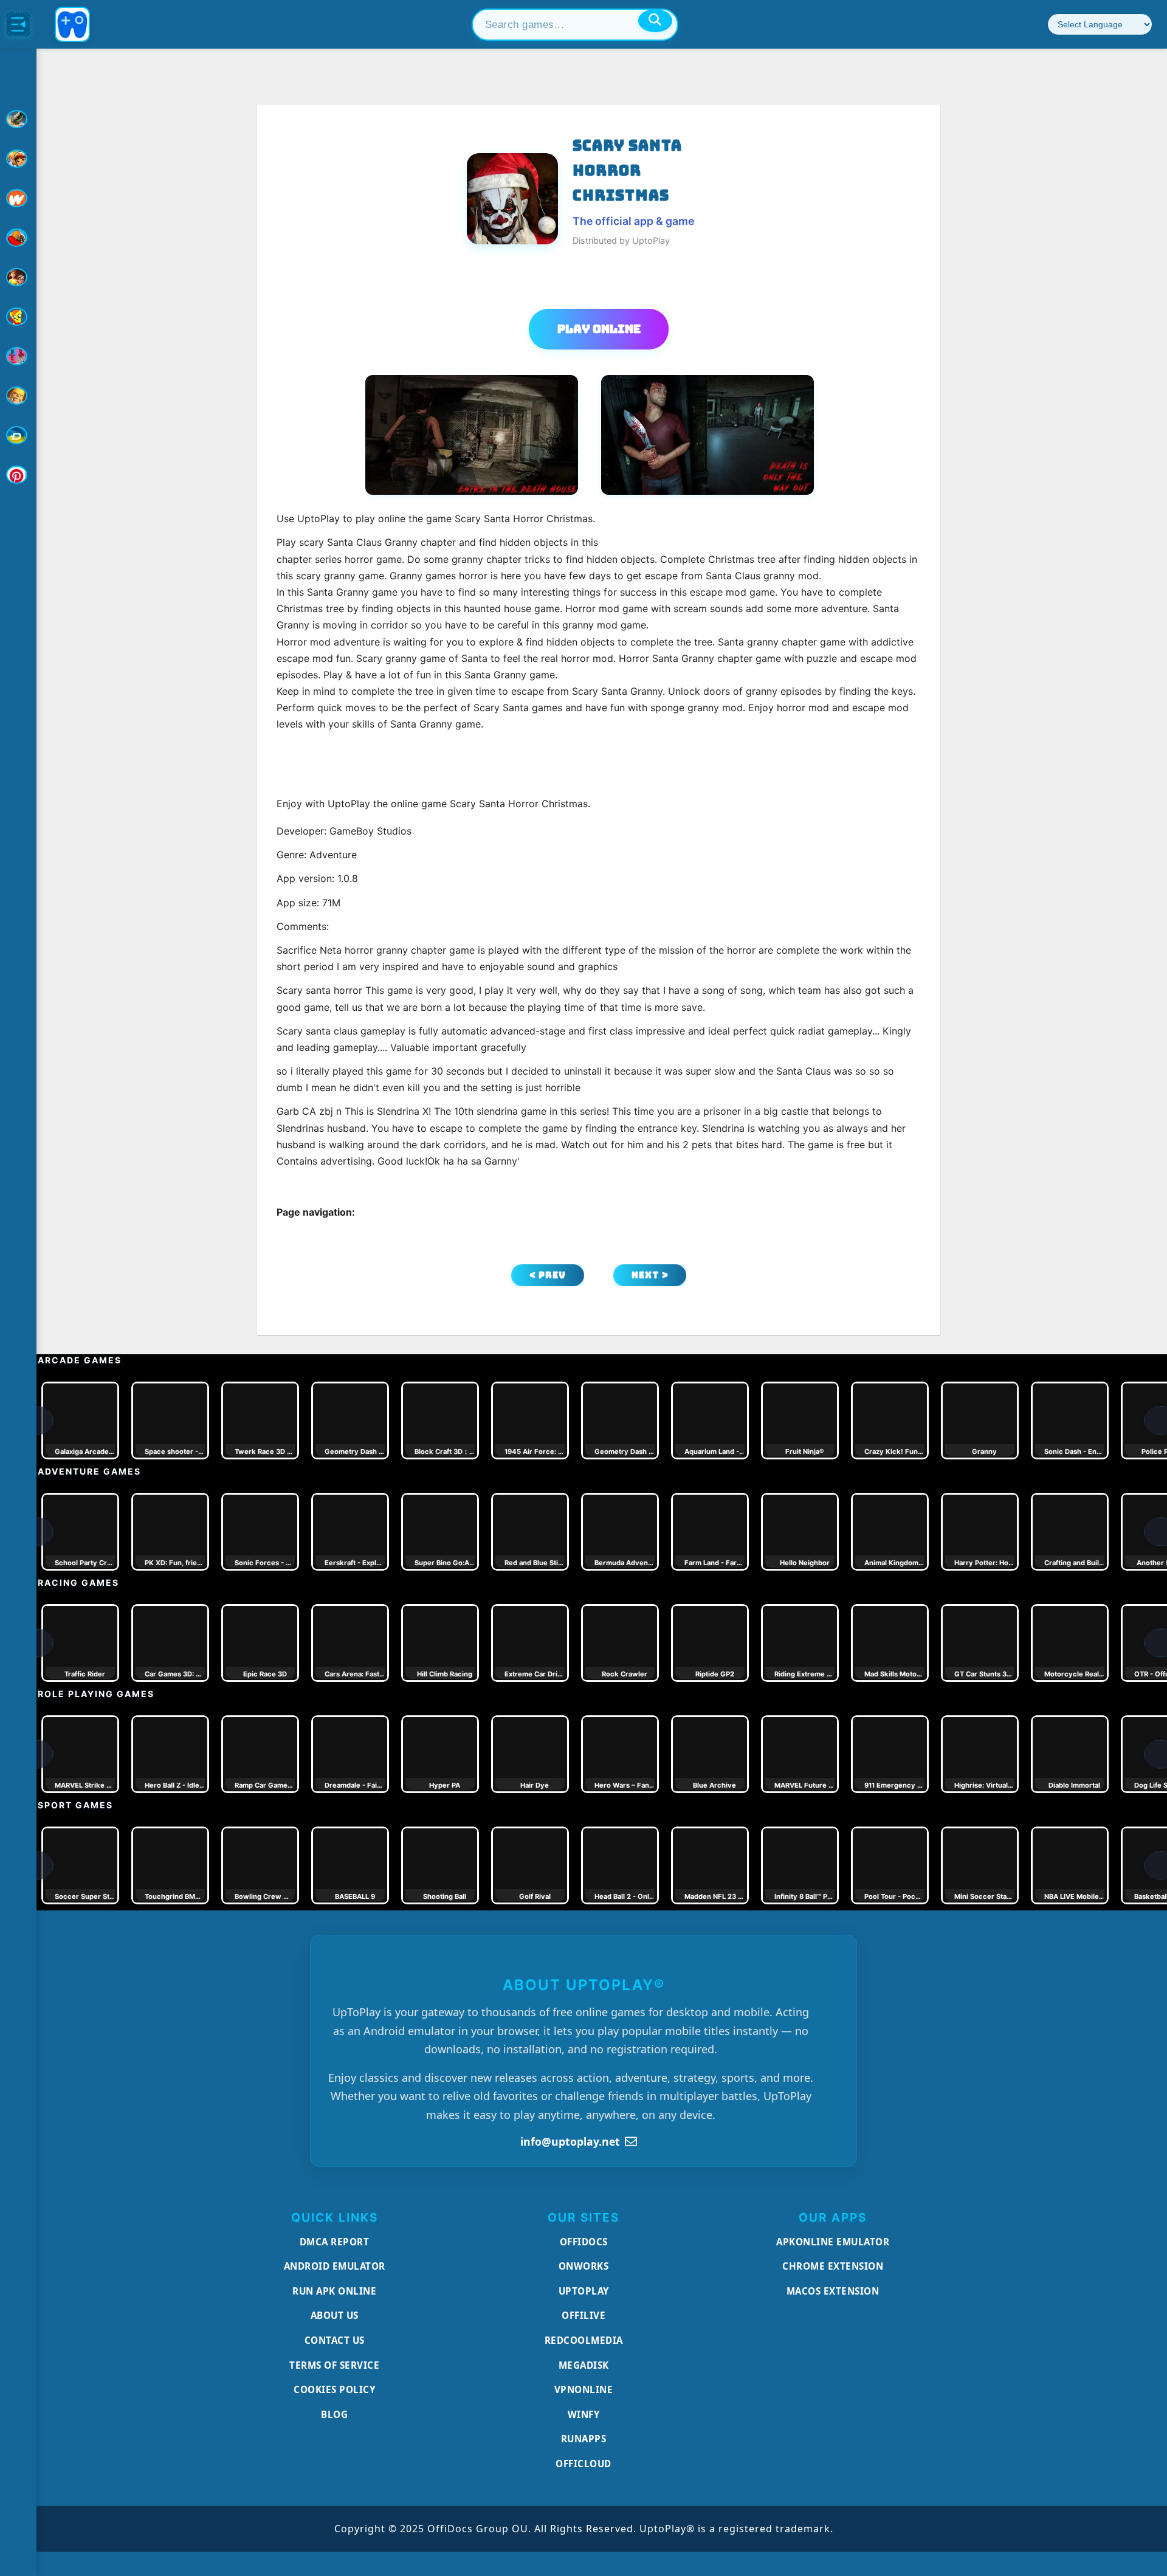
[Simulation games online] (18, 317)
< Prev (548, 1275)
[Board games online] (18, 198)
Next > (650, 1275)
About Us (335, 2315)
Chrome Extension (833, 2266)
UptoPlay (584, 2291)
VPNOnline (584, 2389)
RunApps (584, 2439)
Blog (334, 2414)
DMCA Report (335, 2242)
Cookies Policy (334, 2389)
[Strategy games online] (18, 396)
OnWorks (584, 2266)
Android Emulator (335, 2266)
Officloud (583, 2464)
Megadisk (584, 2365)
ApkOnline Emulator (833, 2242)
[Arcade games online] (18, 159)
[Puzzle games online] (18, 277)
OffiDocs (584, 2242)
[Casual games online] (18, 238)
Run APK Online (334, 2291)
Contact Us (335, 2340)
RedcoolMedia (584, 2340)
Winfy (584, 2414)
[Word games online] (18, 435)
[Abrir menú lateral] (18, 24)
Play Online (599, 329)
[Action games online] (18, 119)
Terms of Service (334, 2365)
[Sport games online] (18, 356)
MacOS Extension (833, 2291)
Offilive (583, 2315)
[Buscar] (655, 21)
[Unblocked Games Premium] (18, 475)
